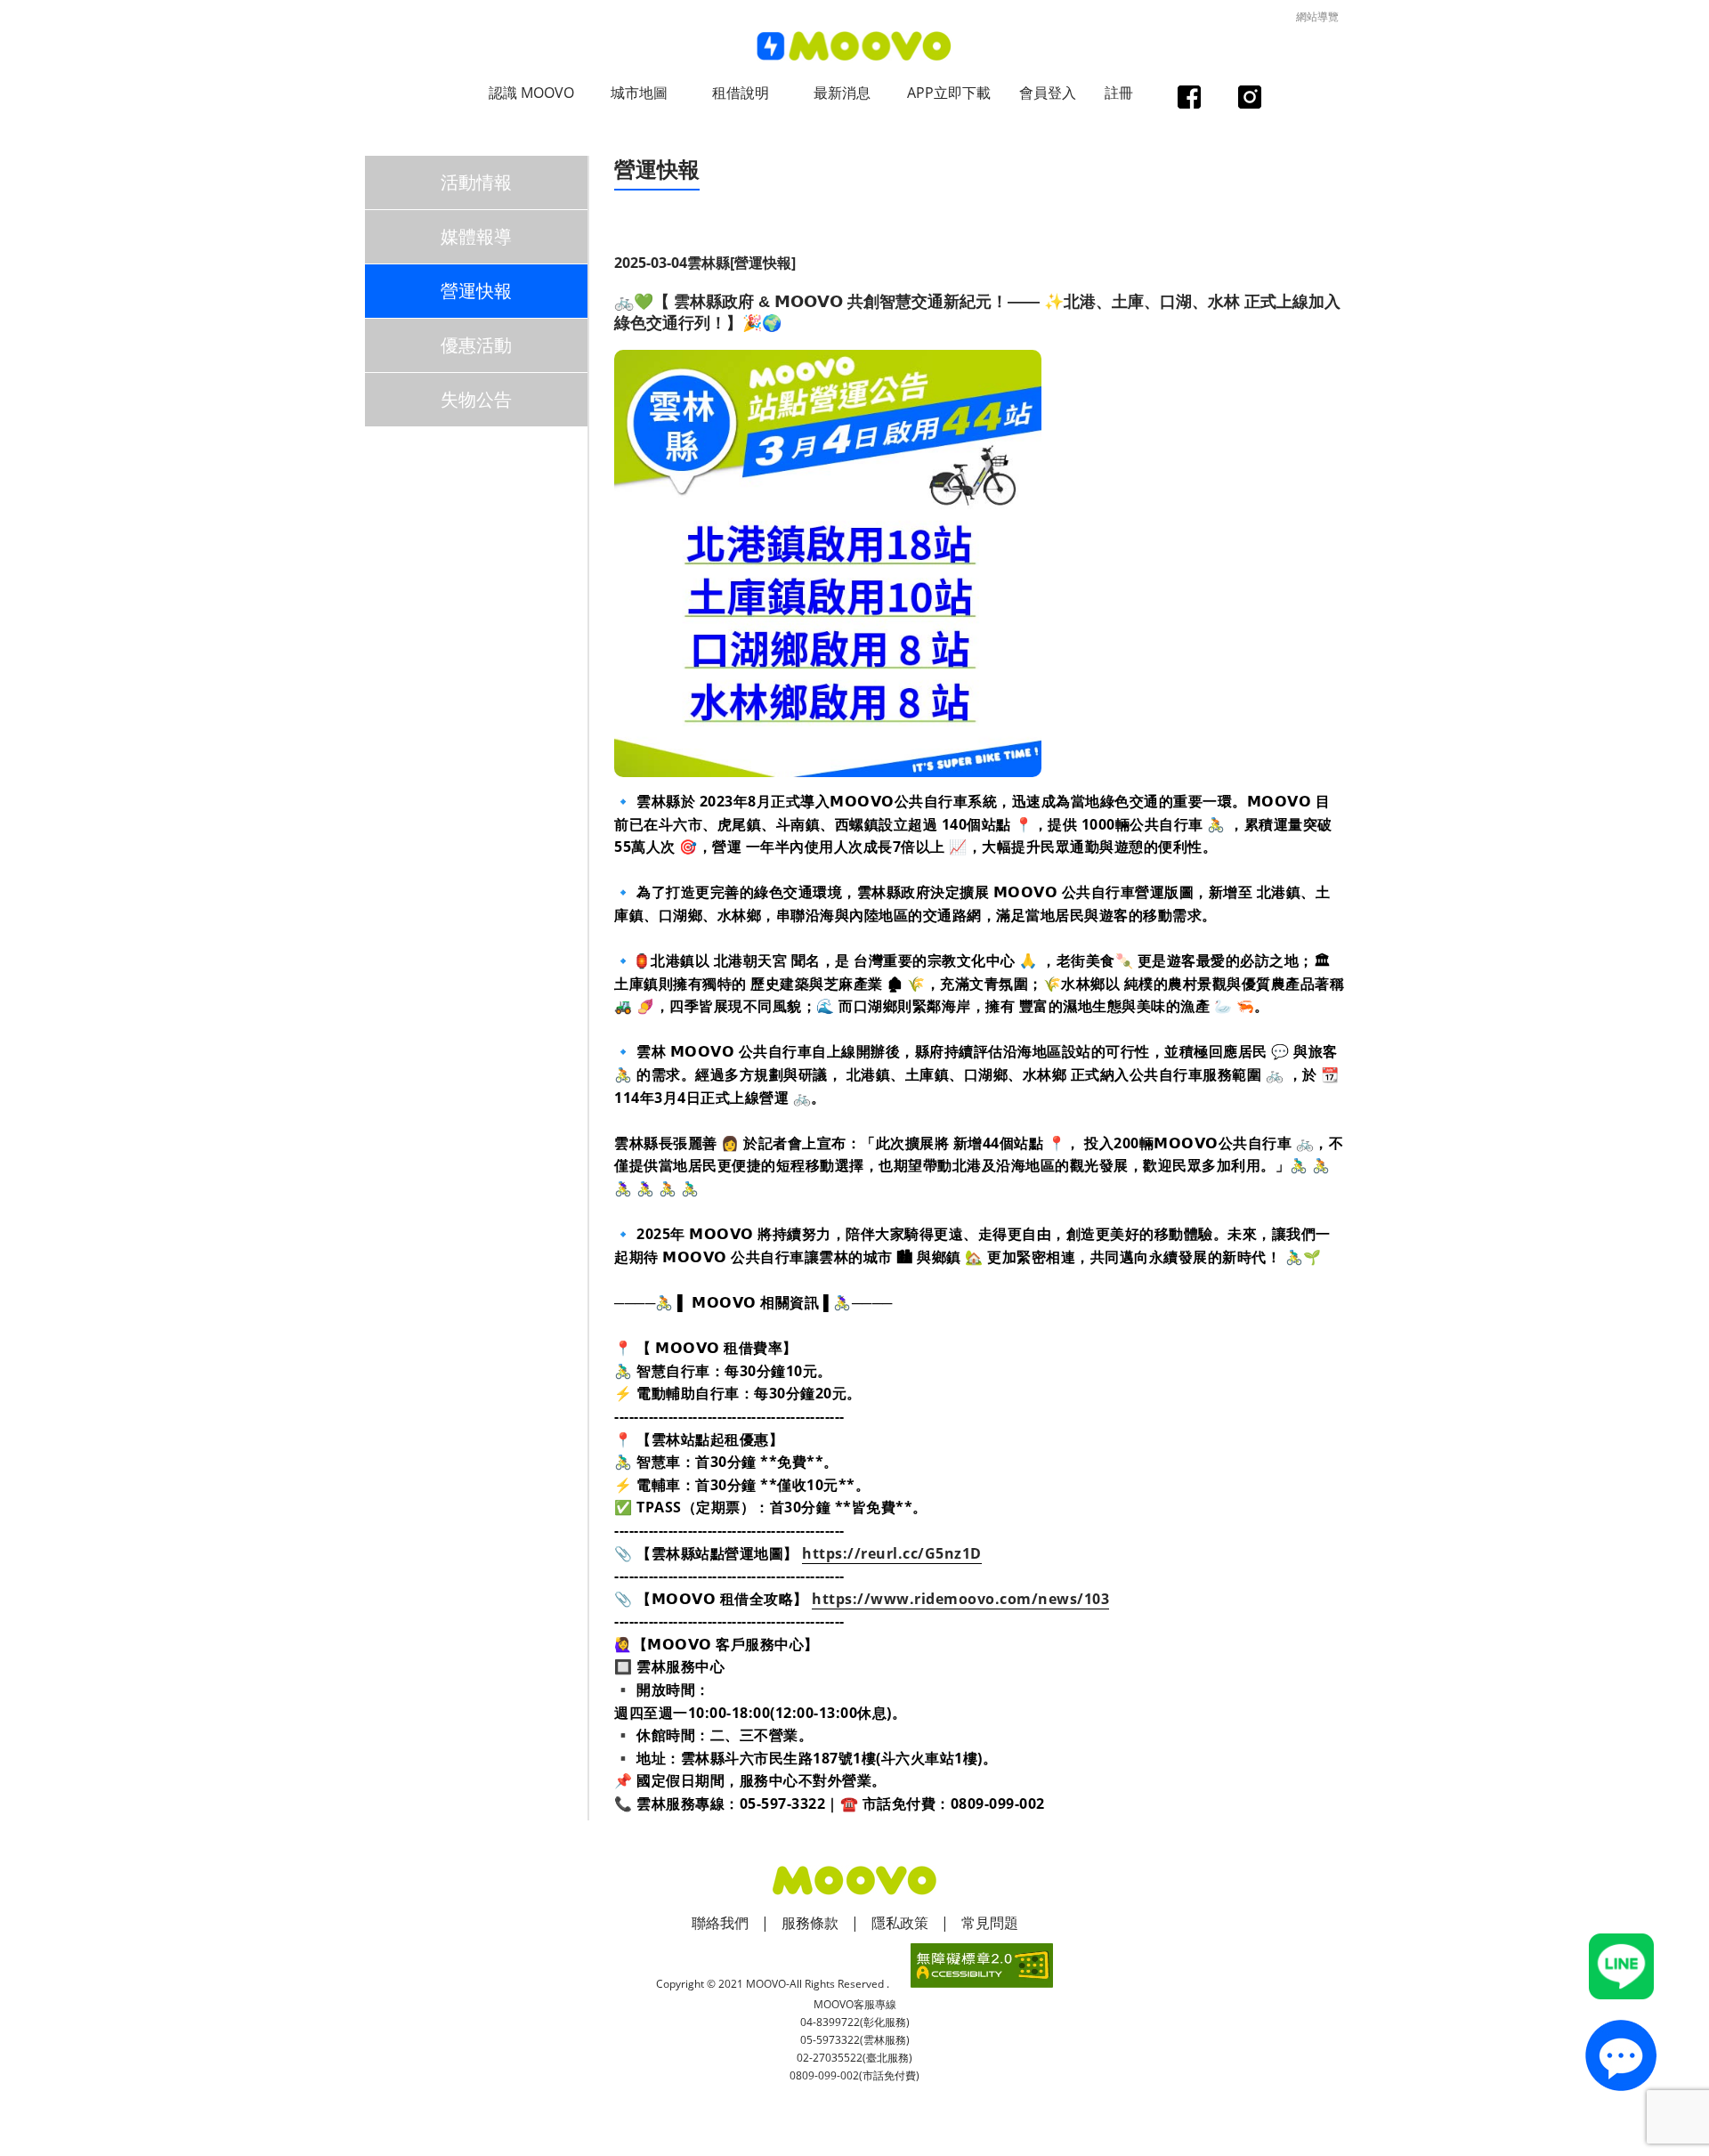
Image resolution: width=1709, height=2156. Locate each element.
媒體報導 (476, 236)
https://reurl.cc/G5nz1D (892, 1553)
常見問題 (990, 1923)
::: (620, 148)
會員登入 (1048, 93)
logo (854, 47)
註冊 (1119, 93)
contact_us (1621, 2055)
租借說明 (741, 93)
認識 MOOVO (531, 93)
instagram (1249, 99)
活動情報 (476, 182)
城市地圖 (639, 93)
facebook (1189, 99)
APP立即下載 (949, 93)
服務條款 (810, 1923)
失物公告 (476, 399)
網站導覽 (1317, 16)
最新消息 (842, 93)
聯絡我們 (720, 1923)
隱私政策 (900, 1923)
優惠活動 (476, 345)
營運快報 (476, 291)
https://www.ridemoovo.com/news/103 (960, 1599)
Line (1622, 1966)
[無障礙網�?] (982, 1966)
